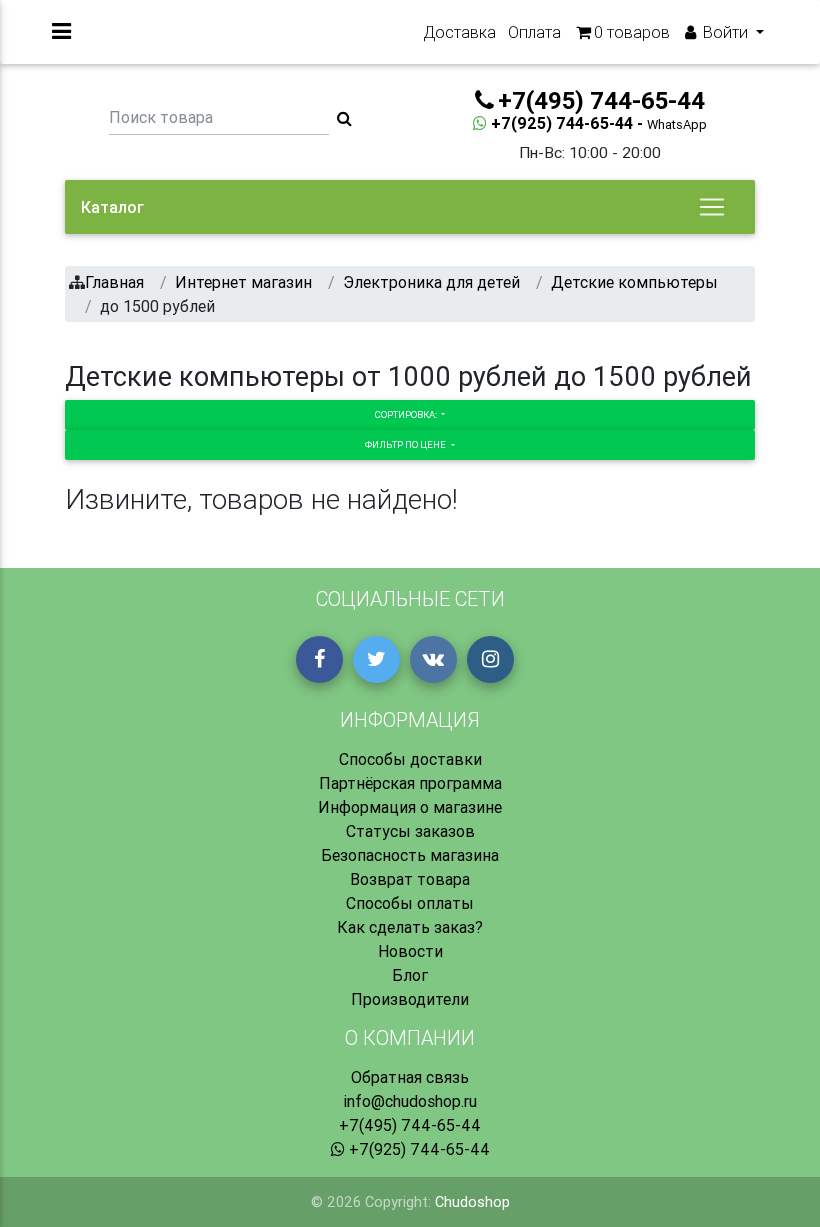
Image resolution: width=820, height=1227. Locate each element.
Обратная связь (410, 1077)
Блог (410, 975)
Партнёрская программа (410, 783)
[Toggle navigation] (712, 207)
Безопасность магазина (410, 855)
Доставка (459, 32)
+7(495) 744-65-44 (410, 1125)
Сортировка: (407, 414)
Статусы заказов (410, 831)
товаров (632, 32)
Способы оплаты (410, 903)
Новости (410, 951)
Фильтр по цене (406, 444)
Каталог (112, 207)
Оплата (534, 32)
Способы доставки (410, 759)
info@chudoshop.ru (410, 1101)
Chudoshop (472, 1202)
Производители (410, 999)
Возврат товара (410, 879)
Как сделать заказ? (410, 927)
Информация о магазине (410, 807)
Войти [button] (725, 32)
